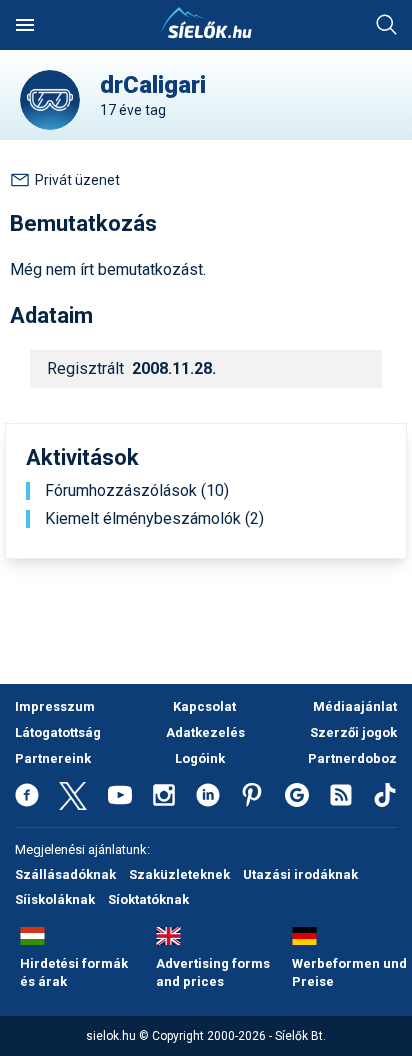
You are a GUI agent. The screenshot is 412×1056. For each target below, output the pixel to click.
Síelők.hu (206, 23)
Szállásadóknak (65, 874)
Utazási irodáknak (300, 874)
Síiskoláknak (55, 899)
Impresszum (55, 706)
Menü (25, 25)
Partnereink (53, 758)
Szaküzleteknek (179, 874)
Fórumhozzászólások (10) (137, 491)
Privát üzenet (77, 180)
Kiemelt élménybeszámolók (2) (154, 519)
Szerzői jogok (353, 732)
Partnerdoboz (352, 758)
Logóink (200, 758)
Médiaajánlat (355, 706)
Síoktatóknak (148, 899)
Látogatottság (58, 732)
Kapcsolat (204, 706)
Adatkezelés (205, 732)
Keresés (387, 25)
